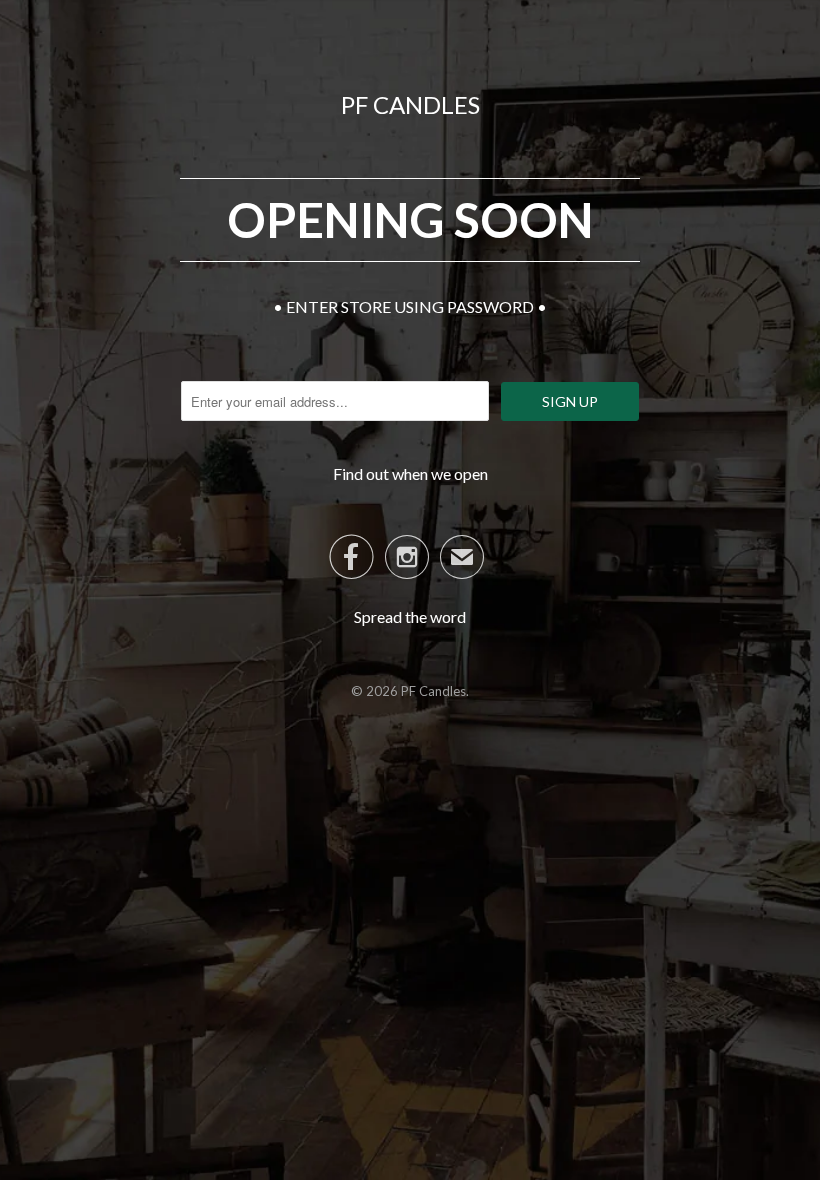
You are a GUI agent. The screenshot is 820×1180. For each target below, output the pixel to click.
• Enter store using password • (410, 306)
